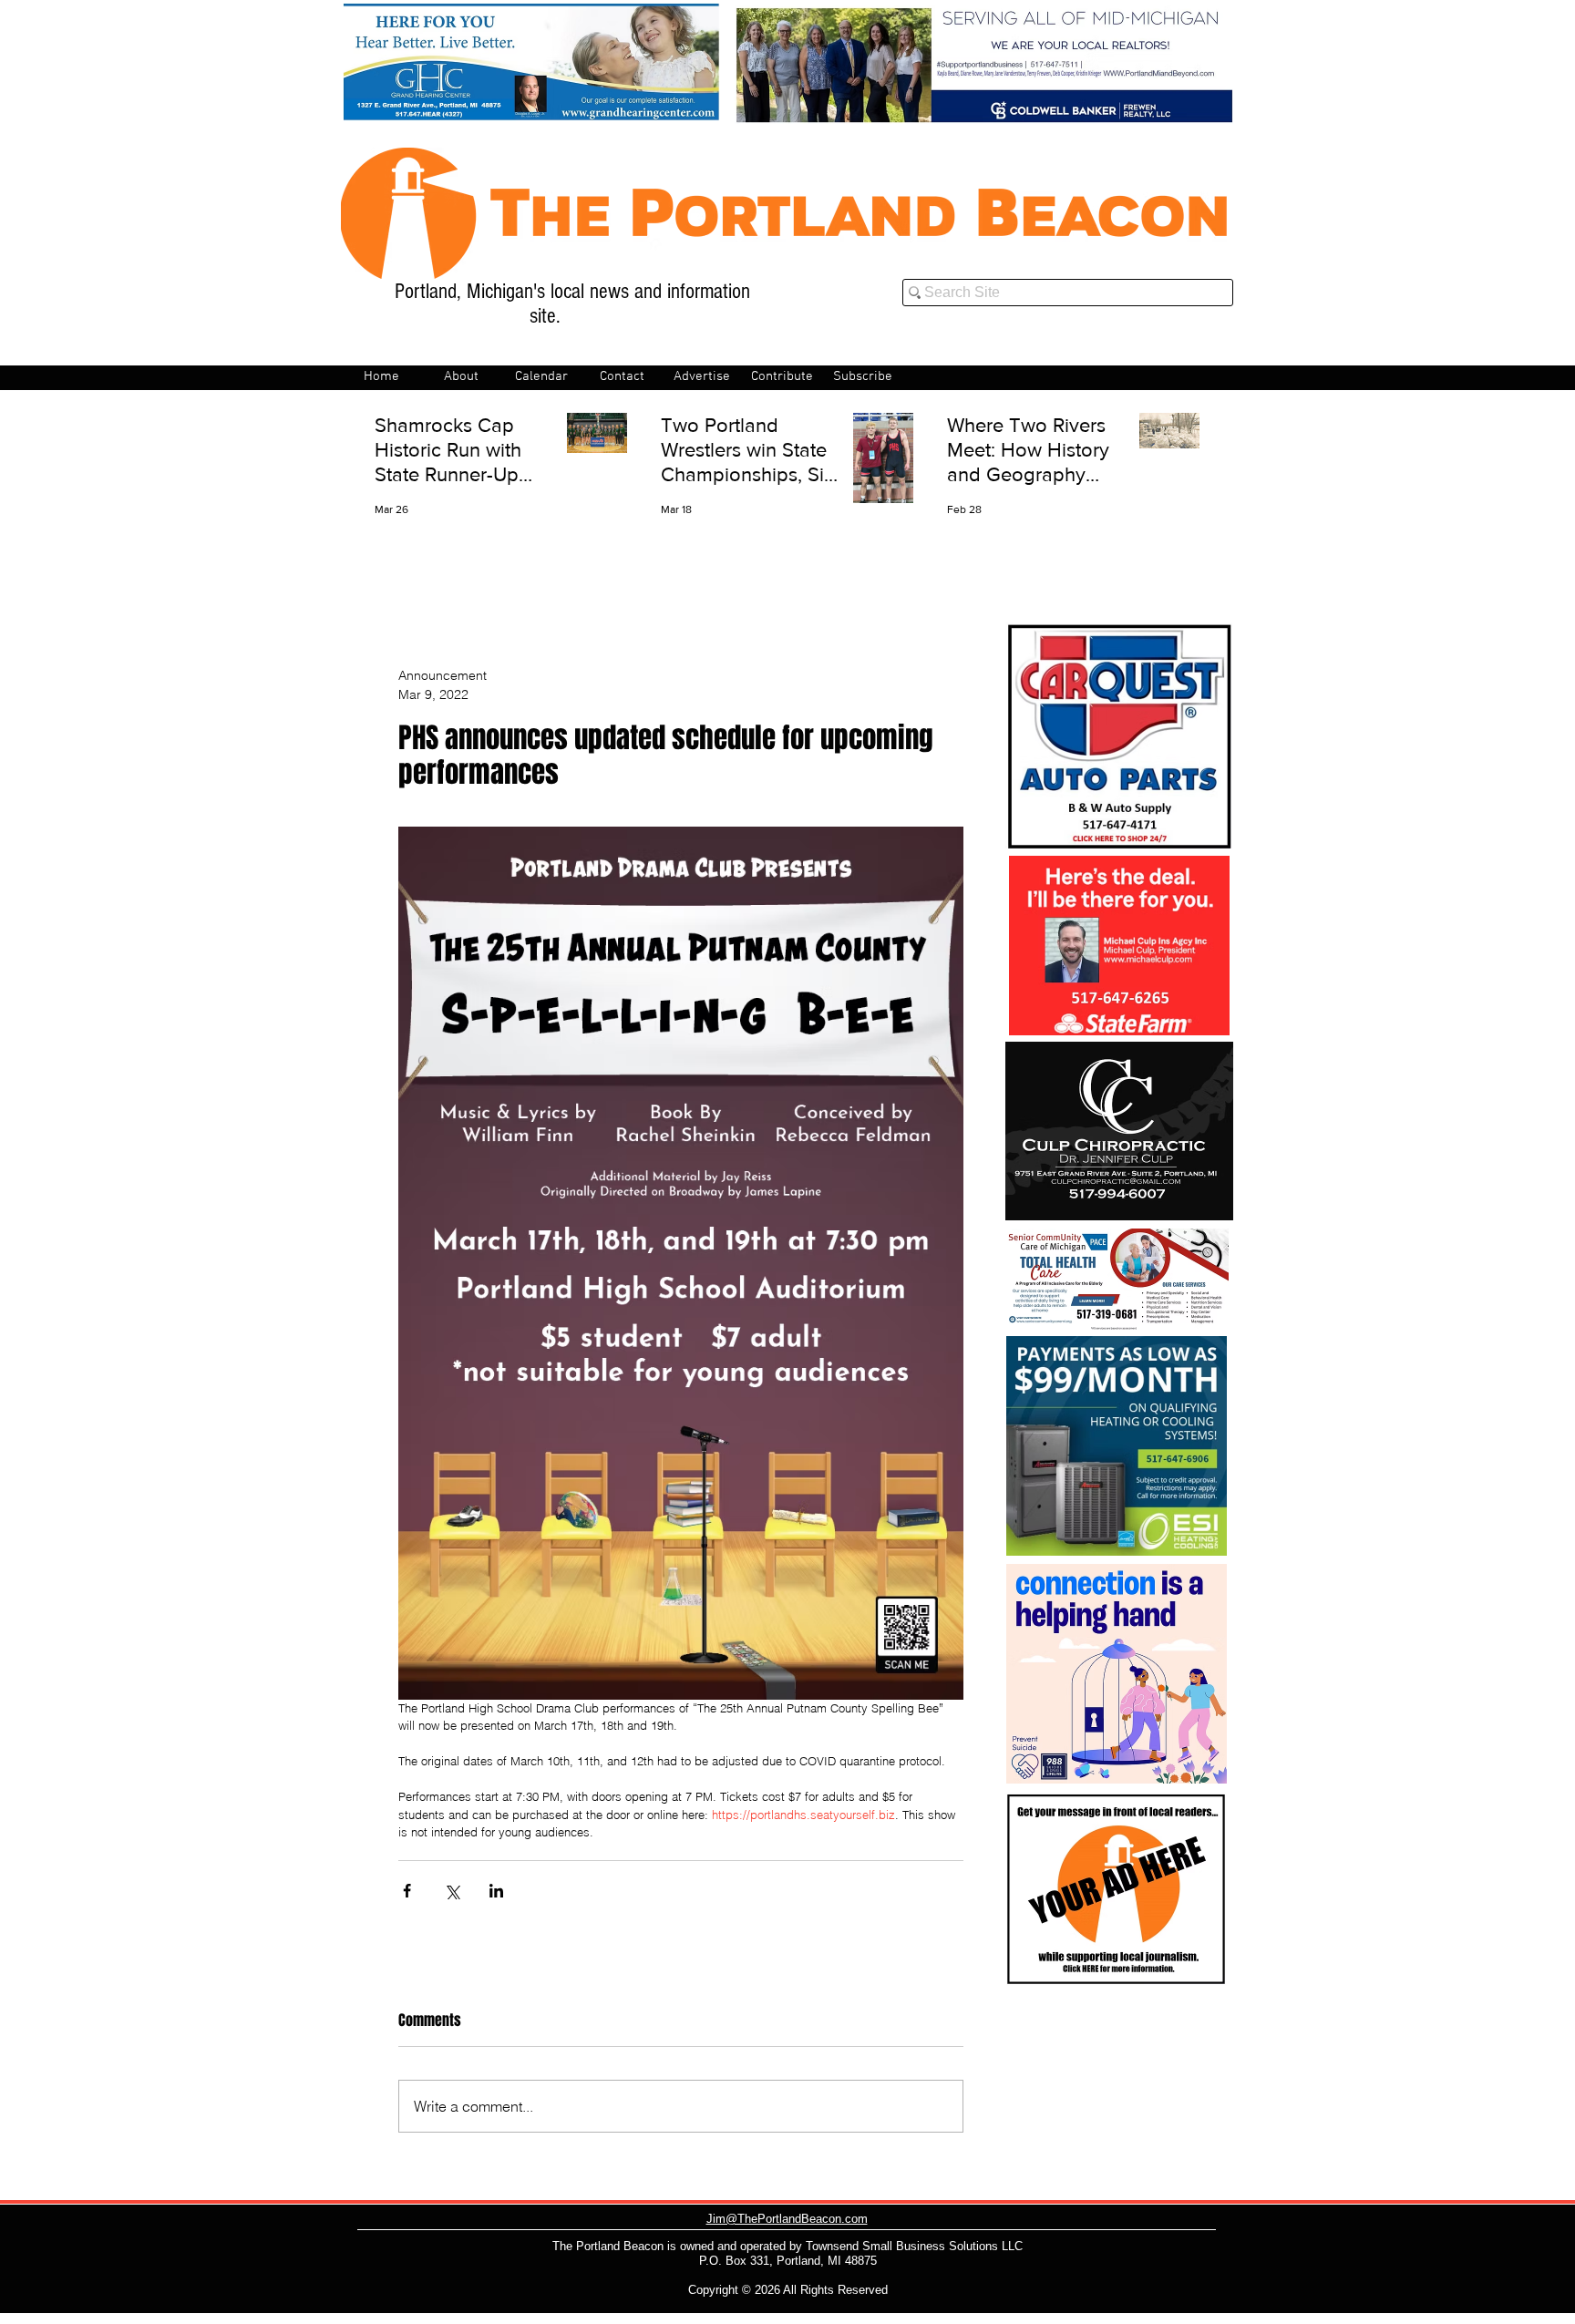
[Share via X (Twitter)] (452, 1891)
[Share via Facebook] (407, 1891)
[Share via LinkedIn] (496, 1891)
